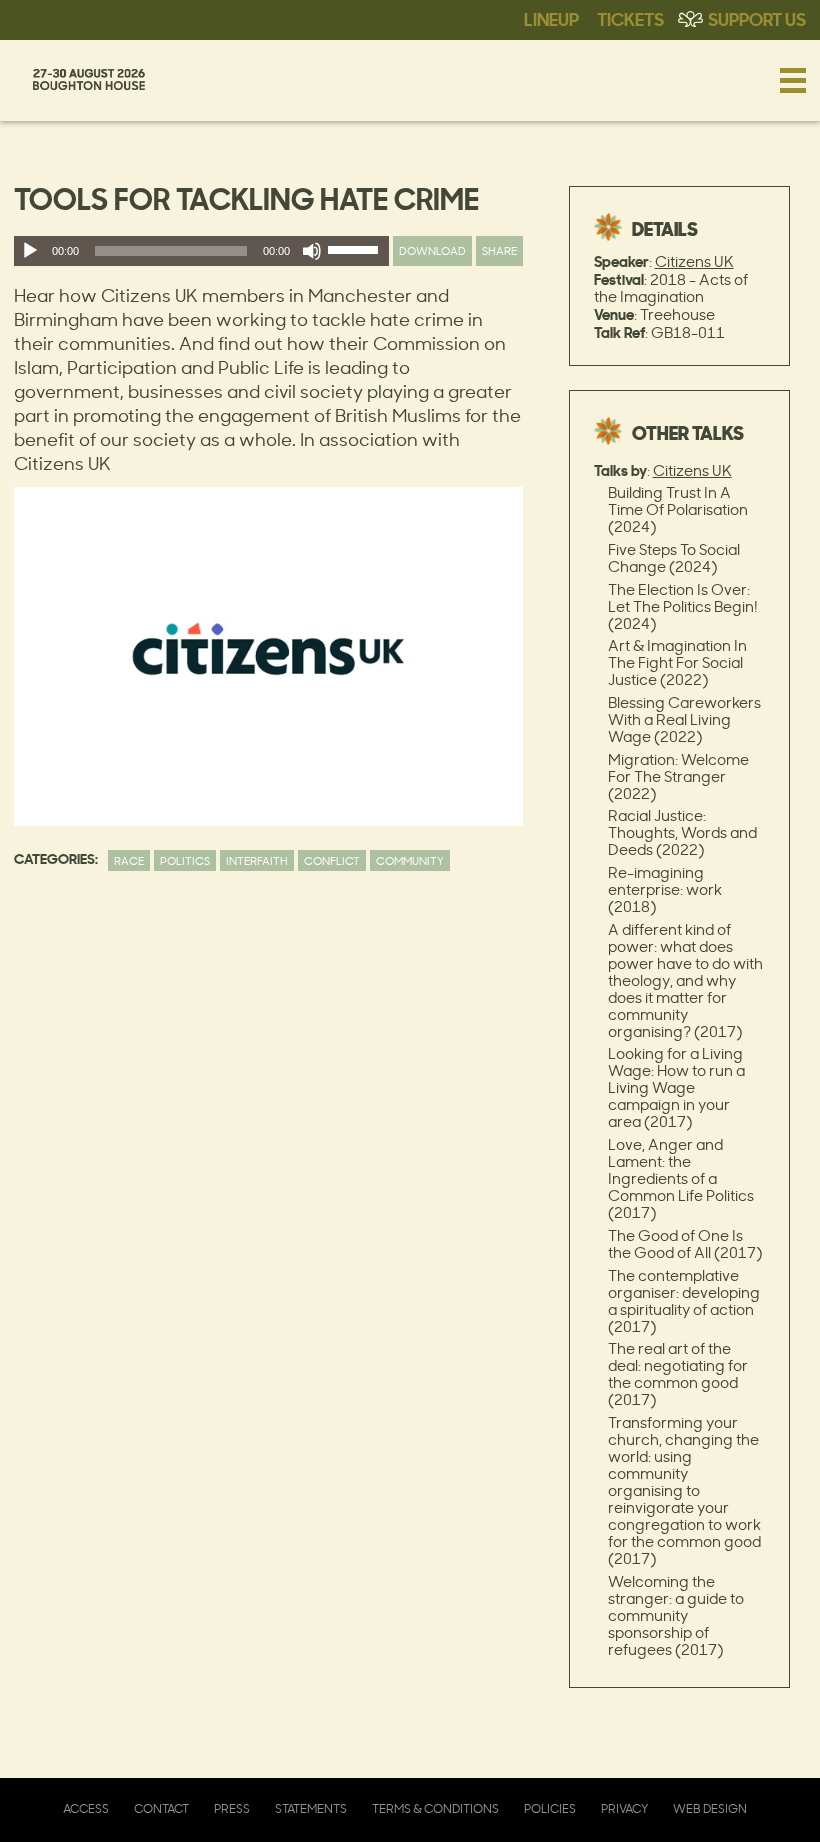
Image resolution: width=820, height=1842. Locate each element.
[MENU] (793, 80)
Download (432, 250)
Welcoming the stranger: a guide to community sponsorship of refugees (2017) (676, 1615)
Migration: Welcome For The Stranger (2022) (678, 776)
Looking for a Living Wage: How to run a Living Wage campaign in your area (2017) (676, 1087)
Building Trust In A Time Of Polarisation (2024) (678, 509)
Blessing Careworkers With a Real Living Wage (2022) (684, 719)
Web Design (710, 1808)
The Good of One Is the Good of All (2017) (685, 1244)
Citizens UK (694, 261)
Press (232, 1808)
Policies (550, 1808)
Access (86, 1808)
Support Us (757, 18)
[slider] (356, 254)
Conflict (332, 860)
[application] (201, 251)
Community (410, 860)
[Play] (30, 251)
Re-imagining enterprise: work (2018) (665, 889)
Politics (185, 860)
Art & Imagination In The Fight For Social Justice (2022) (677, 662)
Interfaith (257, 860)
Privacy (624, 1808)
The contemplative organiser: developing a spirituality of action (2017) (684, 1301)
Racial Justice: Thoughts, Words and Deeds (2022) (682, 832)
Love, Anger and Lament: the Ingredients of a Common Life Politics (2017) (681, 1178)
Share (499, 250)
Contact (161, 1808)
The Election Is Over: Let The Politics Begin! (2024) (683, 606)
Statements (311, 1808)
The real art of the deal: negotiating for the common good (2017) (678, 1374)
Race (129, 860)
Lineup (551, 18)
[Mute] (312, 251)
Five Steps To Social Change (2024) (674, 558)
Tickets (630, 18)
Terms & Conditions (435, 1808)
